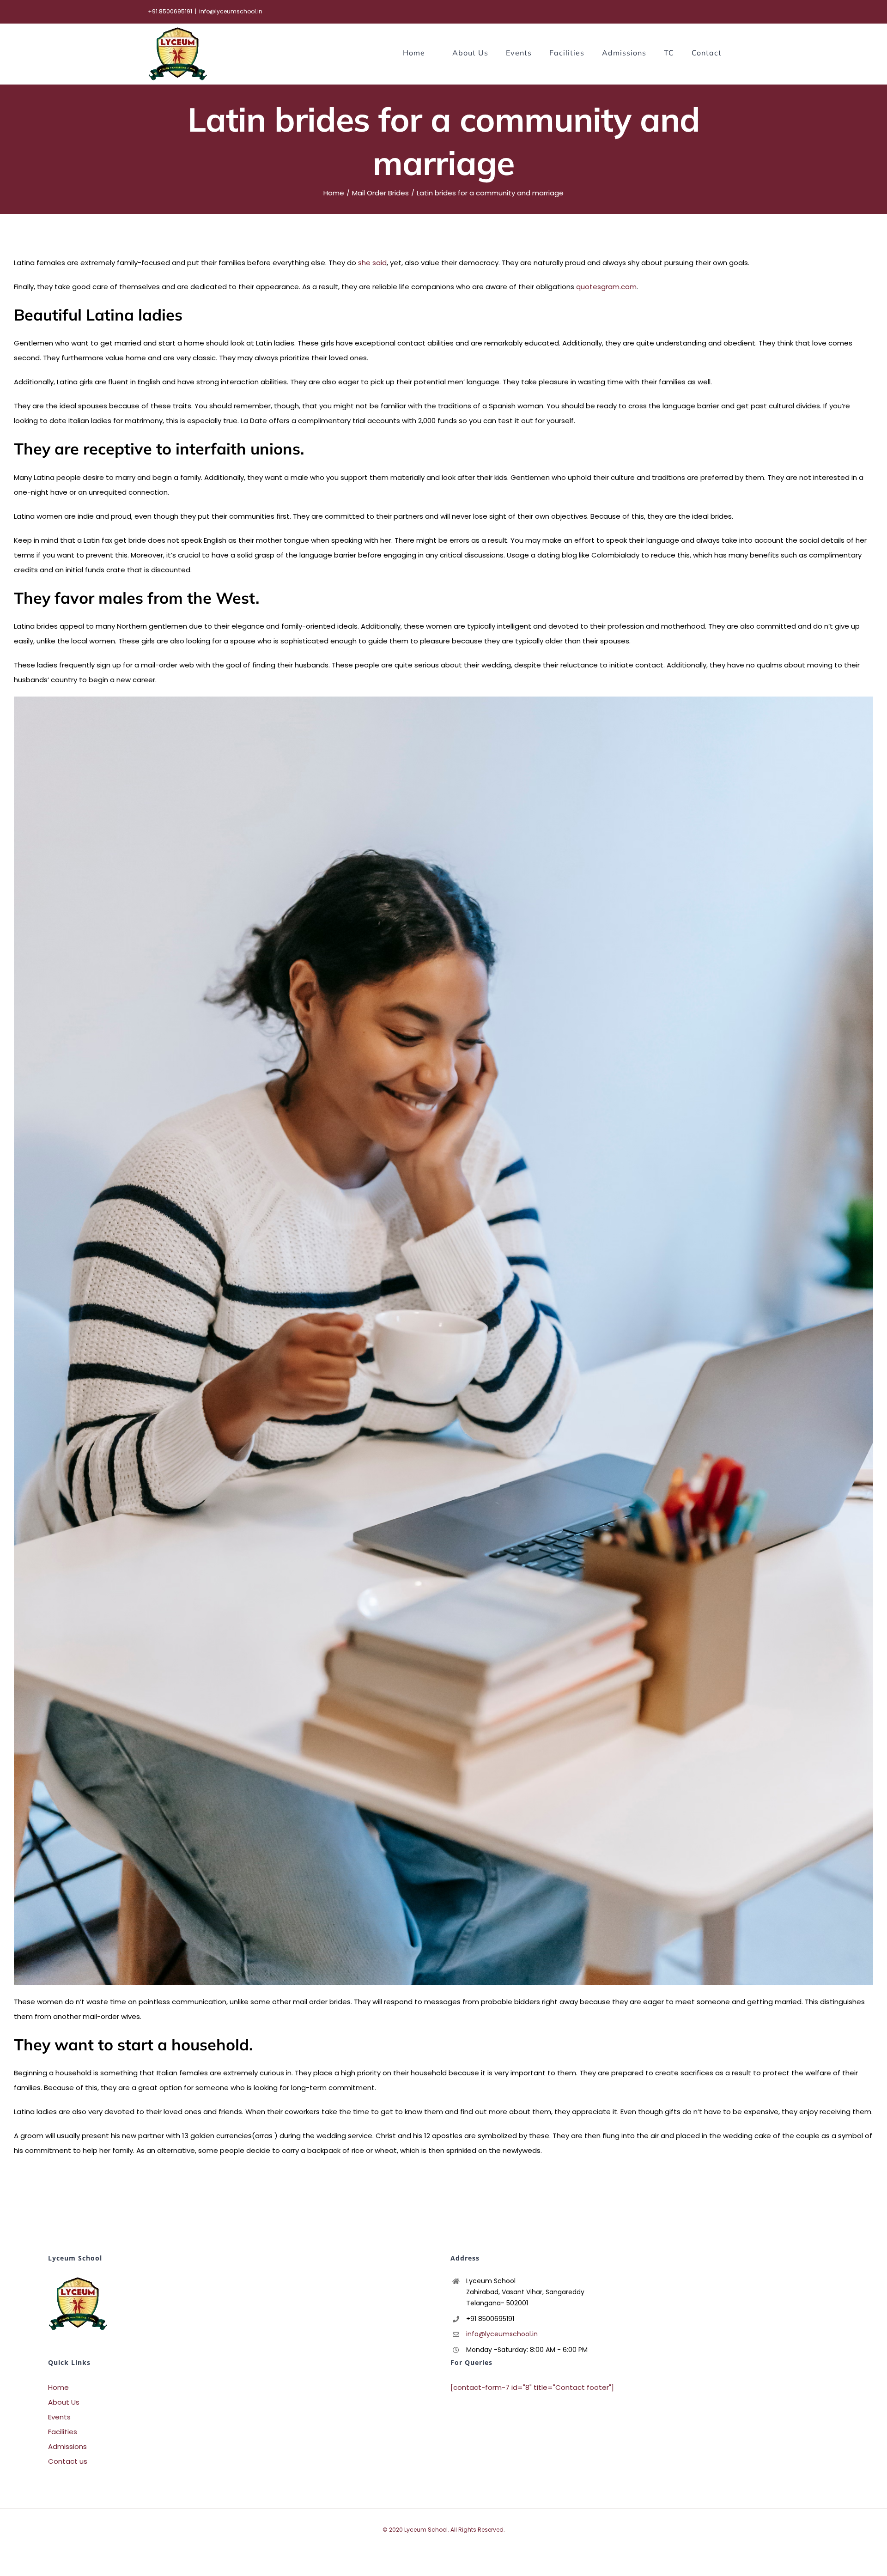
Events (59, 2417)
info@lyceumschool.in (231, 11)
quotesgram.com (606, 287)
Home (58, 2387)
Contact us (68, 2461)
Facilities (63, 2432)
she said (372, 263)
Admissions (67, 2446)
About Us (64, 2402)
